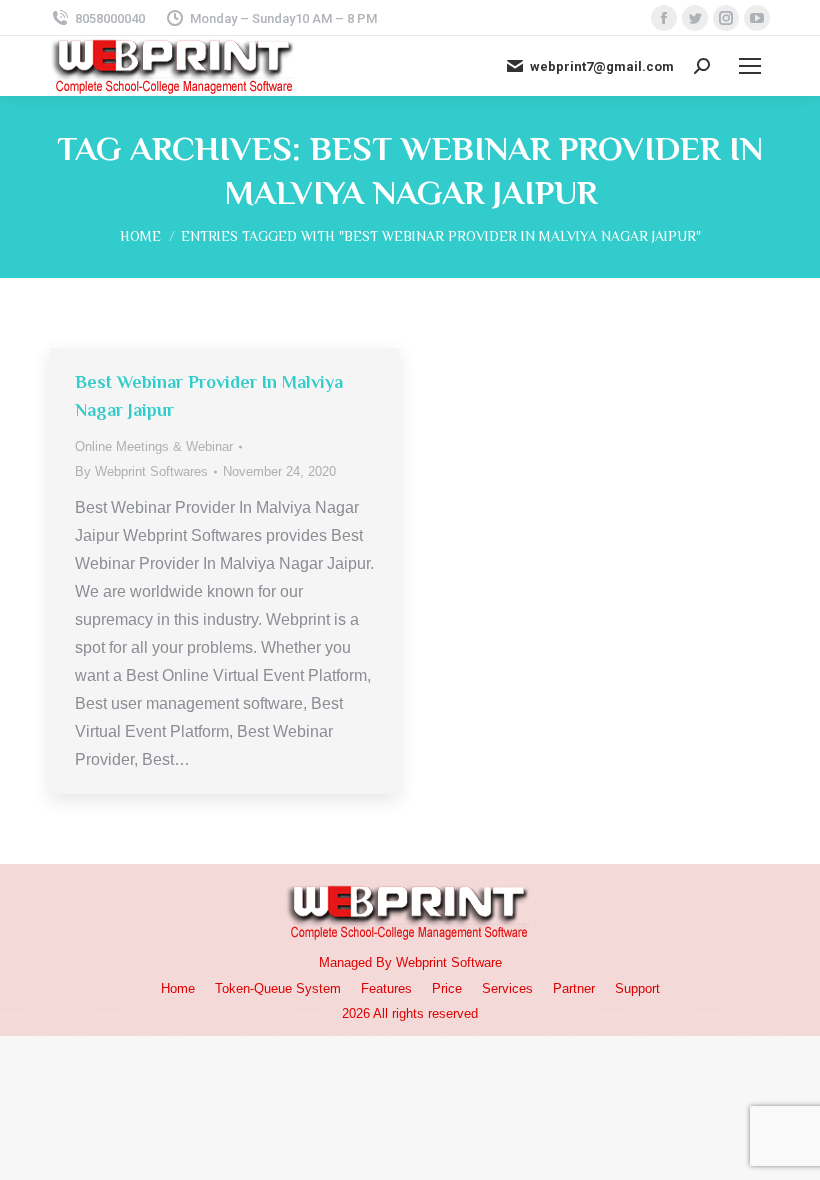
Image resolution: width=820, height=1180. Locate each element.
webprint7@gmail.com (602, 66)
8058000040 (110, 18)
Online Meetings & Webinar (154, 446)
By (141, 471)
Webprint (421, 962)
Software (476, 962)
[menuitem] (178, 988)
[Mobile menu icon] (750, 66)
